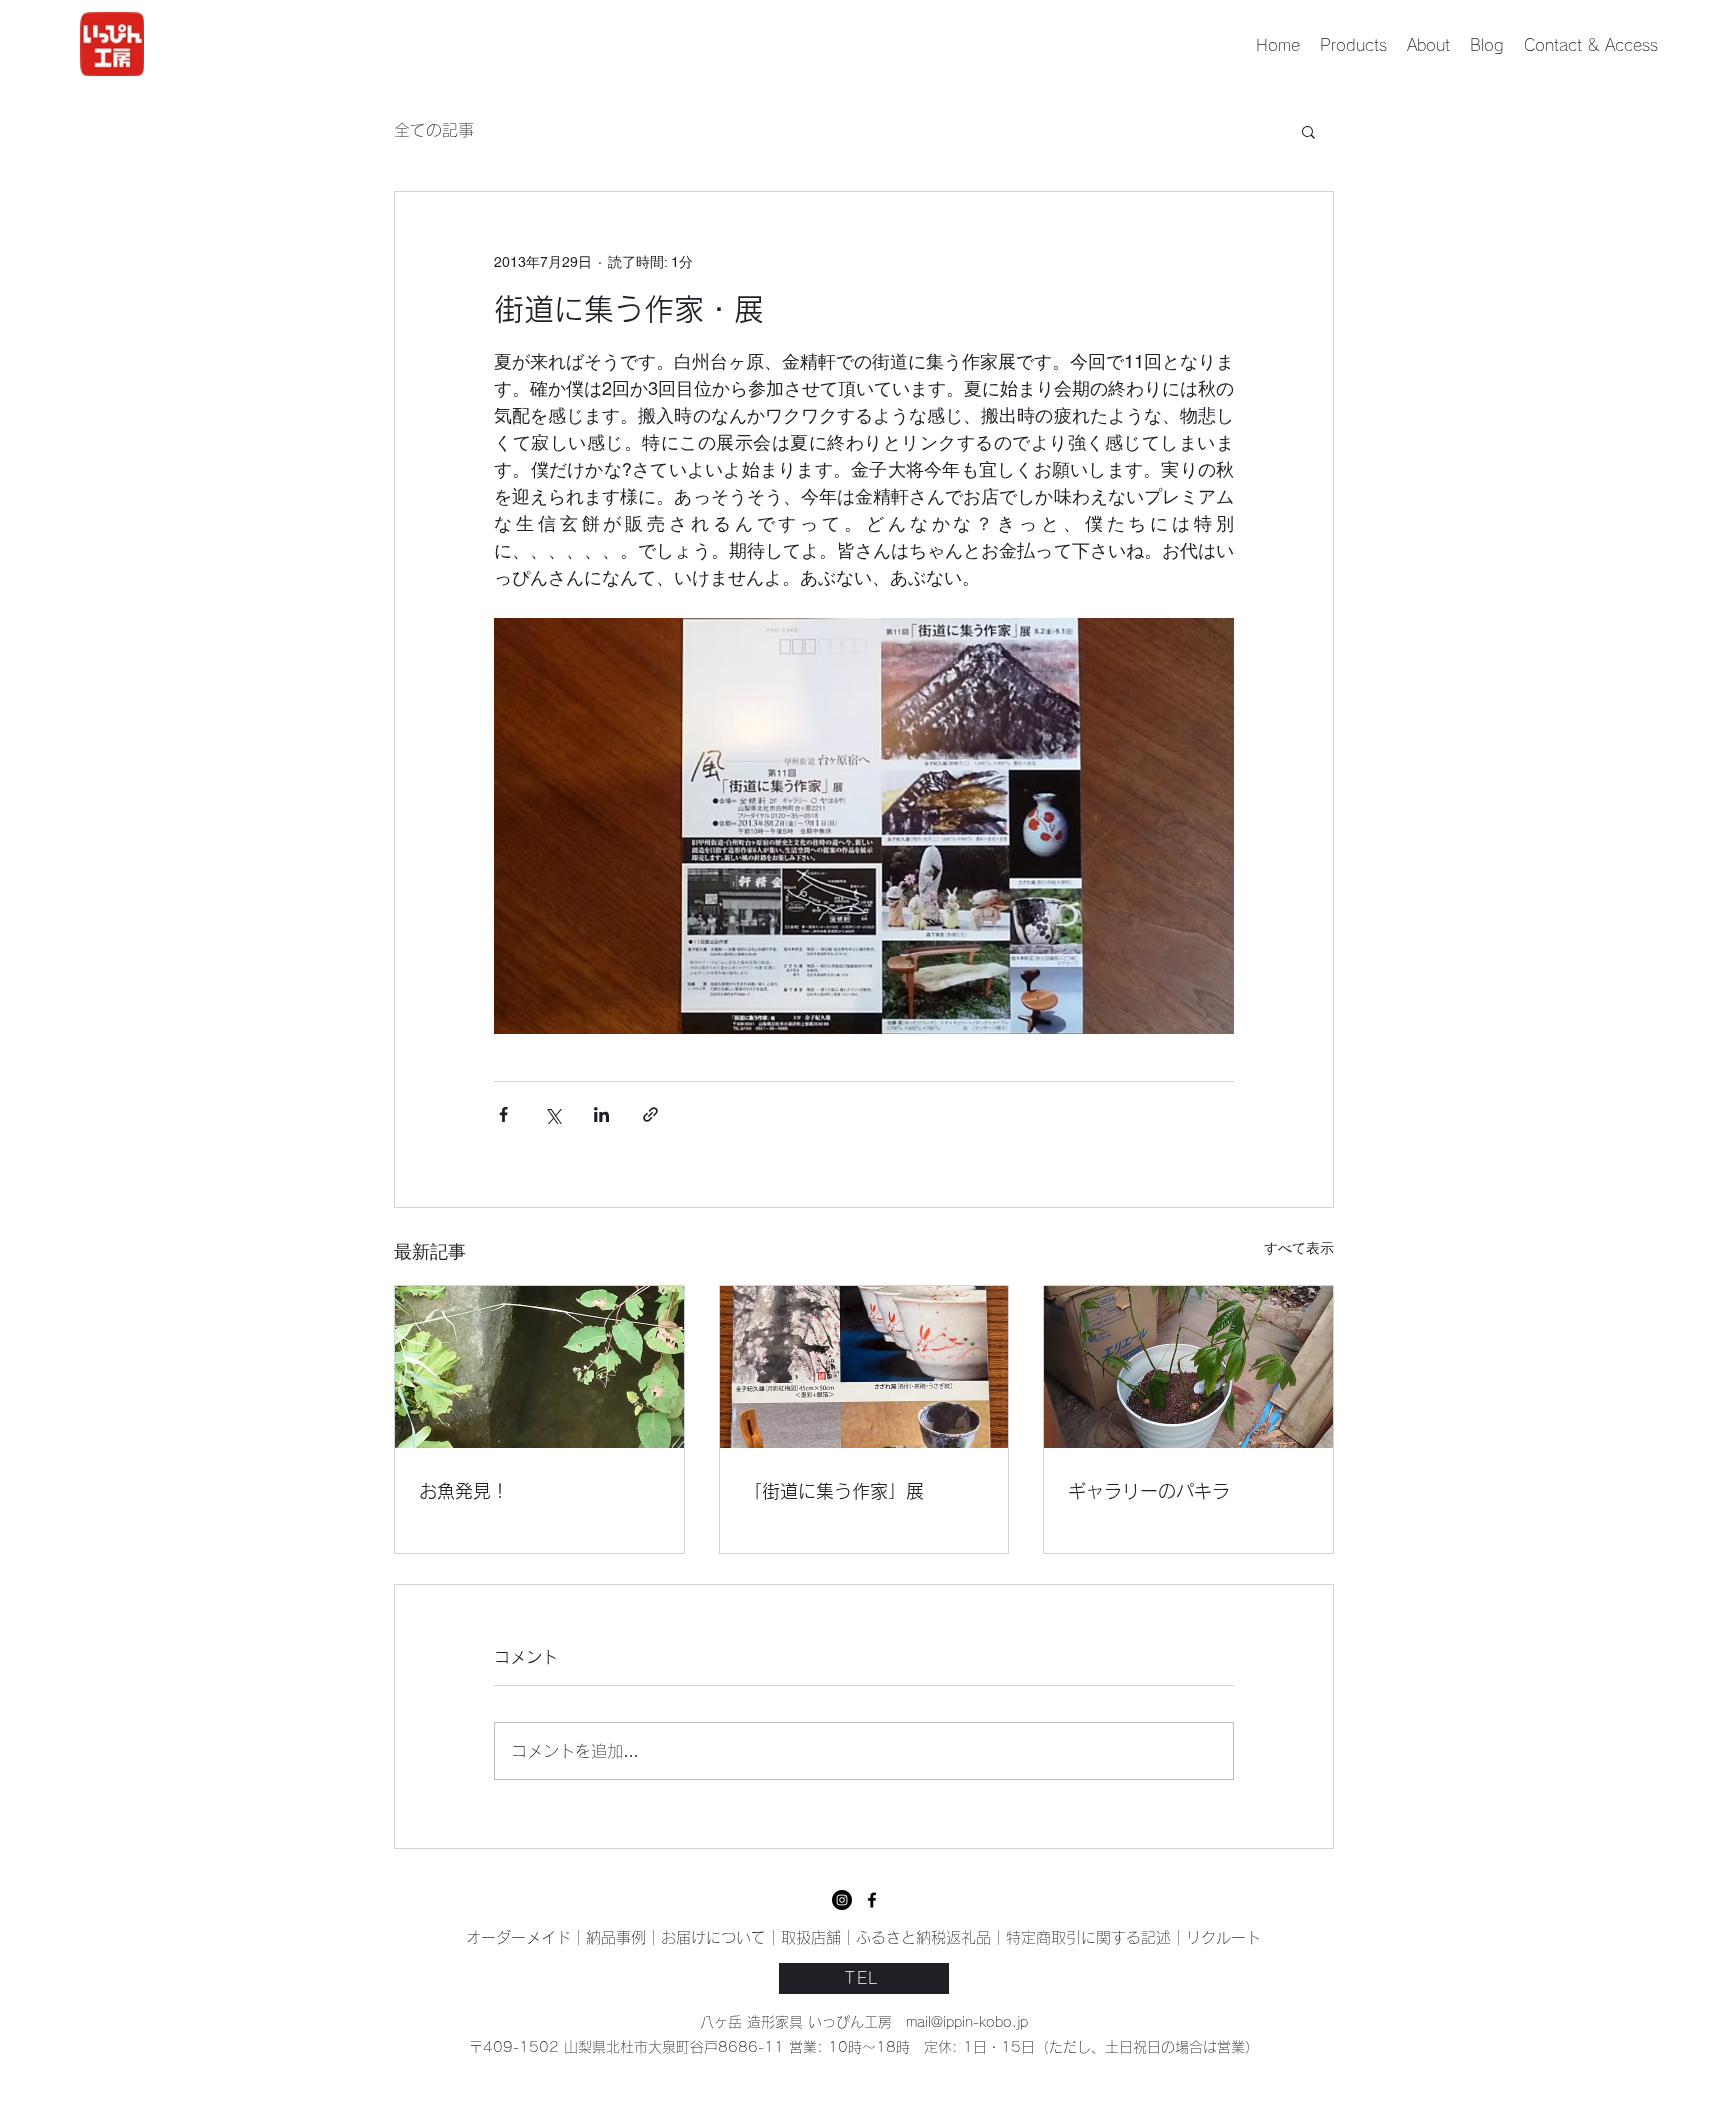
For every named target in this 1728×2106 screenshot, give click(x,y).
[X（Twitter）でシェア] (552, 1114)
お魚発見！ (464, 1491)
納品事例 (616, 1937)
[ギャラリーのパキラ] (1188, 1367)
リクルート (1223, 1937)
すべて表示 (1299, 1248)
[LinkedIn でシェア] (601, 1114)
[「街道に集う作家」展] (864, 1367)
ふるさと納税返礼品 (923, 1937)
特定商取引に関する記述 (1088, 1937)
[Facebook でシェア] (503, 1114)
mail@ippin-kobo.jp (967, 2022)
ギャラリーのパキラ (1149, 1491)
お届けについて (713, 1937)
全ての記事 (434, 130)
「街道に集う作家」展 (834, 1491)
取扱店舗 (811, 1937)
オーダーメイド (518, 1937)
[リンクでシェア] (650, 1114)
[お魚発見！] (539, 1367)
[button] (1308, 131)
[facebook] (842, 1900)
